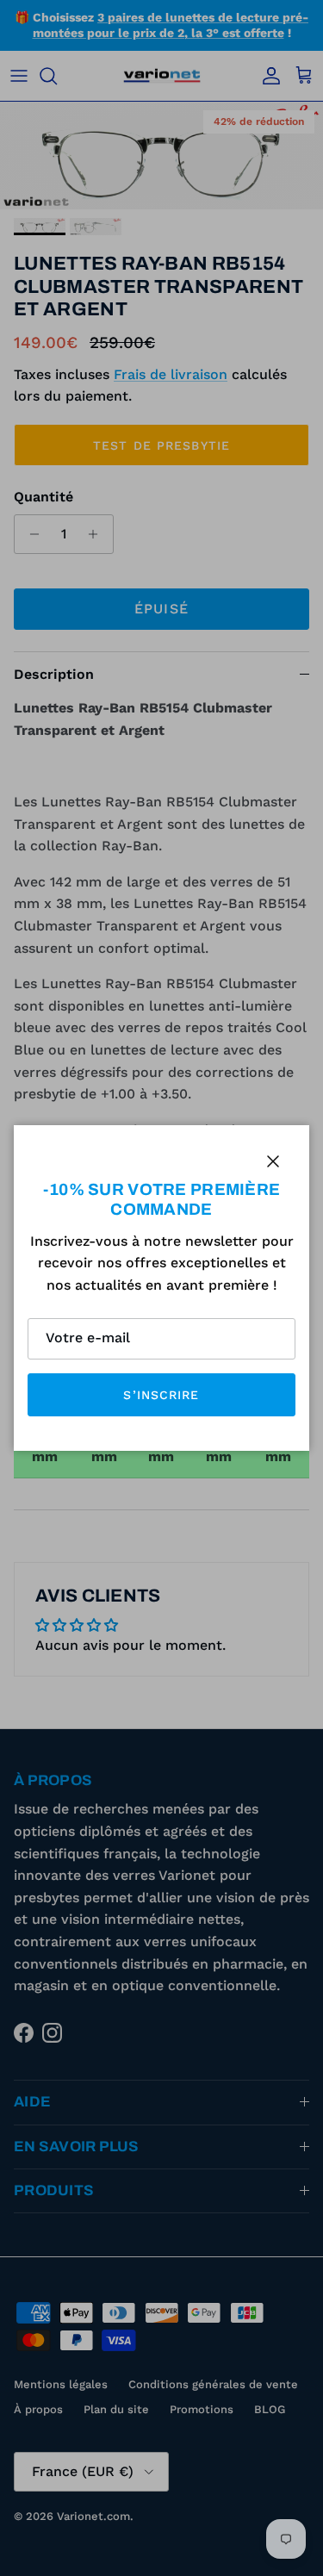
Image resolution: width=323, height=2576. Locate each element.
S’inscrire (161, 1395)
